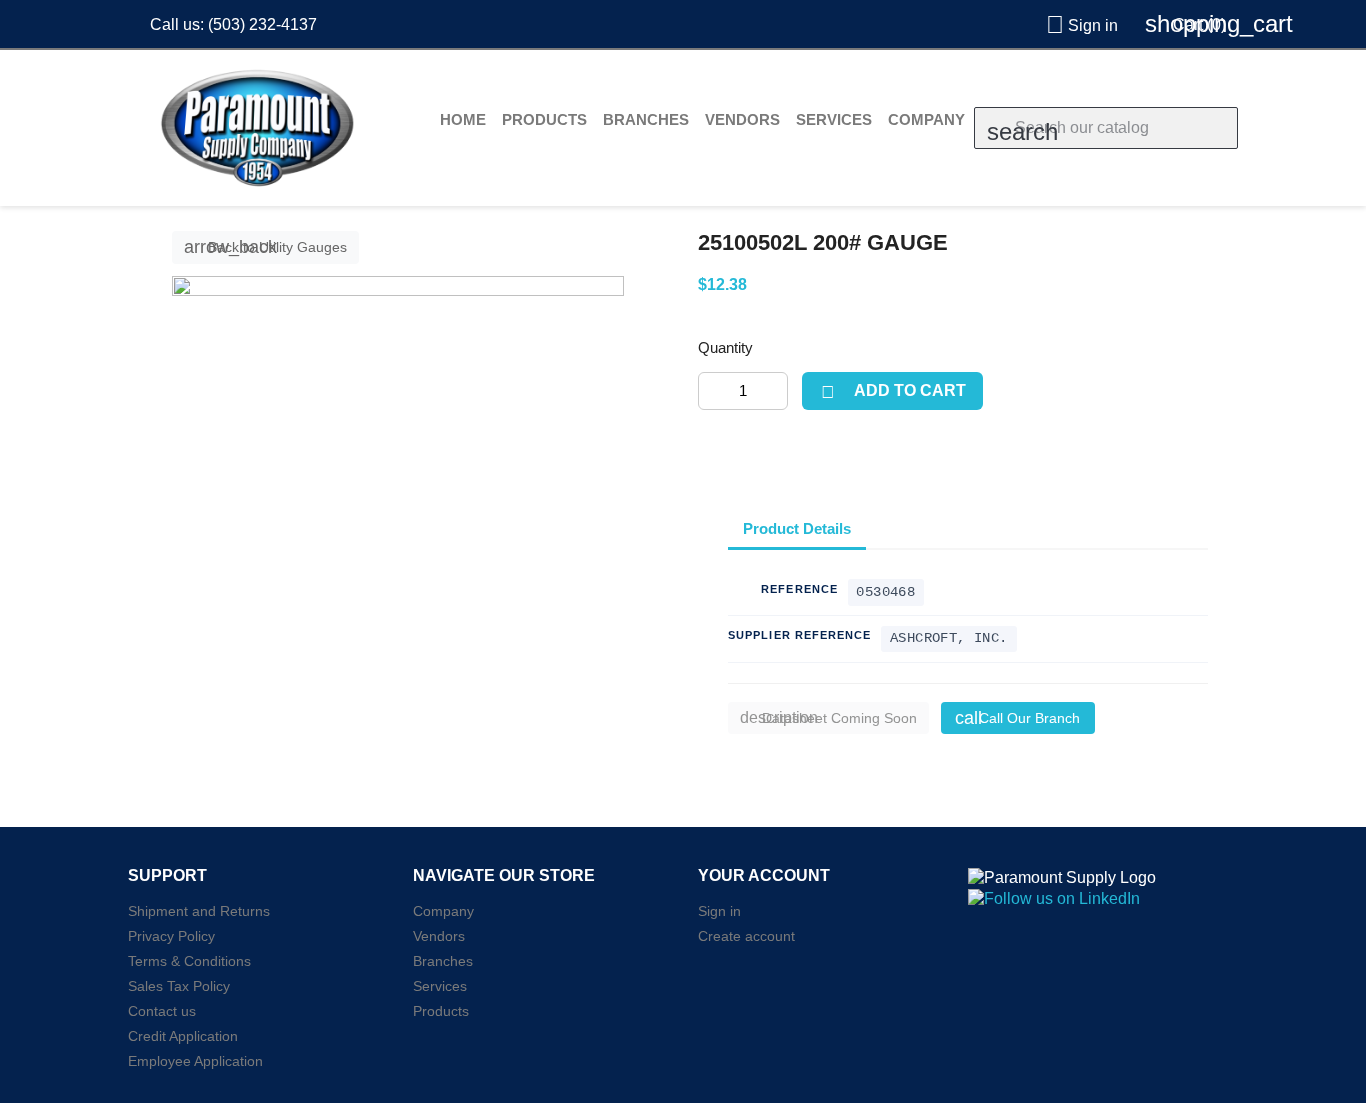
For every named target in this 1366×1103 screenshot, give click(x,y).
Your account (764, 875)
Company (926, 119)
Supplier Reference (800, 635)
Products (544, 119)
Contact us (162, 1011)
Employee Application (195, 1061)
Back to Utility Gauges (265, 247)
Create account (746, 936)
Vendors (742, 119)
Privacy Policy (171, 936)
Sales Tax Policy (179, 986)
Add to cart (893, 392)
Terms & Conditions (189, 961)
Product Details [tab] (797, 528)
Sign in (719, 911)
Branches (646, 119)
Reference (799, 589)
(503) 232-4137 (262, 24)
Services (834, 119)
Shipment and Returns (199, 911)
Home (463, 119)
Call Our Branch (1017, 718)
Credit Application (183, 1036)
